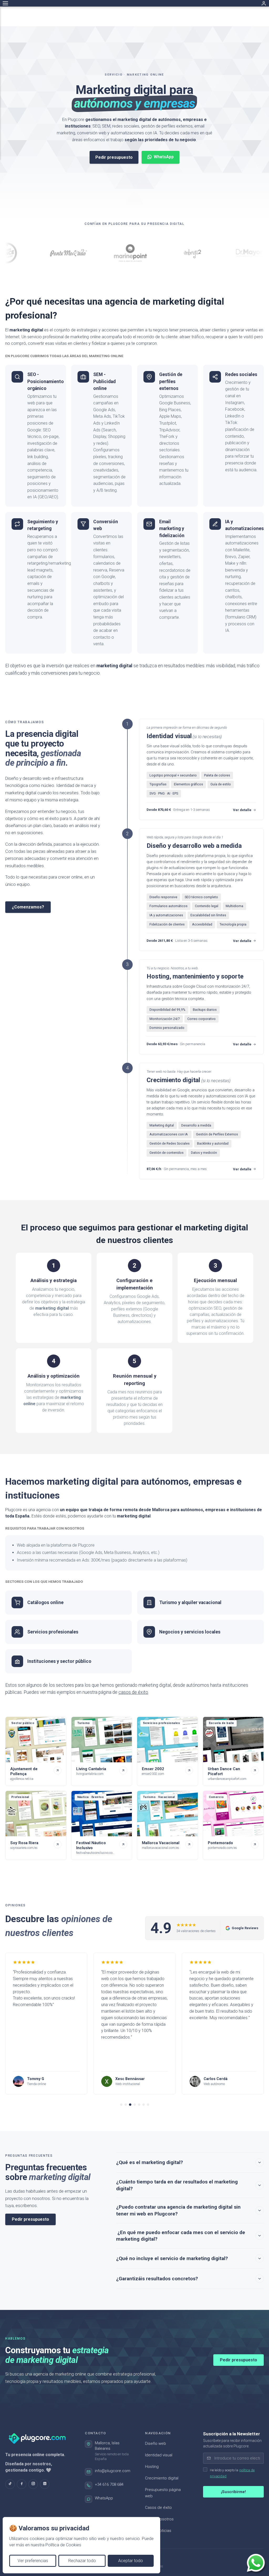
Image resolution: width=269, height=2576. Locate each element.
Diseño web (156, 2443)
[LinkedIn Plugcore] (45, 2484)
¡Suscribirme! (233, 2492)
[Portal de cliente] (264, 3)
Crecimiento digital (162, 2478)
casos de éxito (133, 1692)
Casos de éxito (158, 2508)
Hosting (152, 2467)
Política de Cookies (63, 2545)
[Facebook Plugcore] (22, 2484)
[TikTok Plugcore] (10, 2484)
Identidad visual (159, 2455)
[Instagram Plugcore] (33, 2484)
